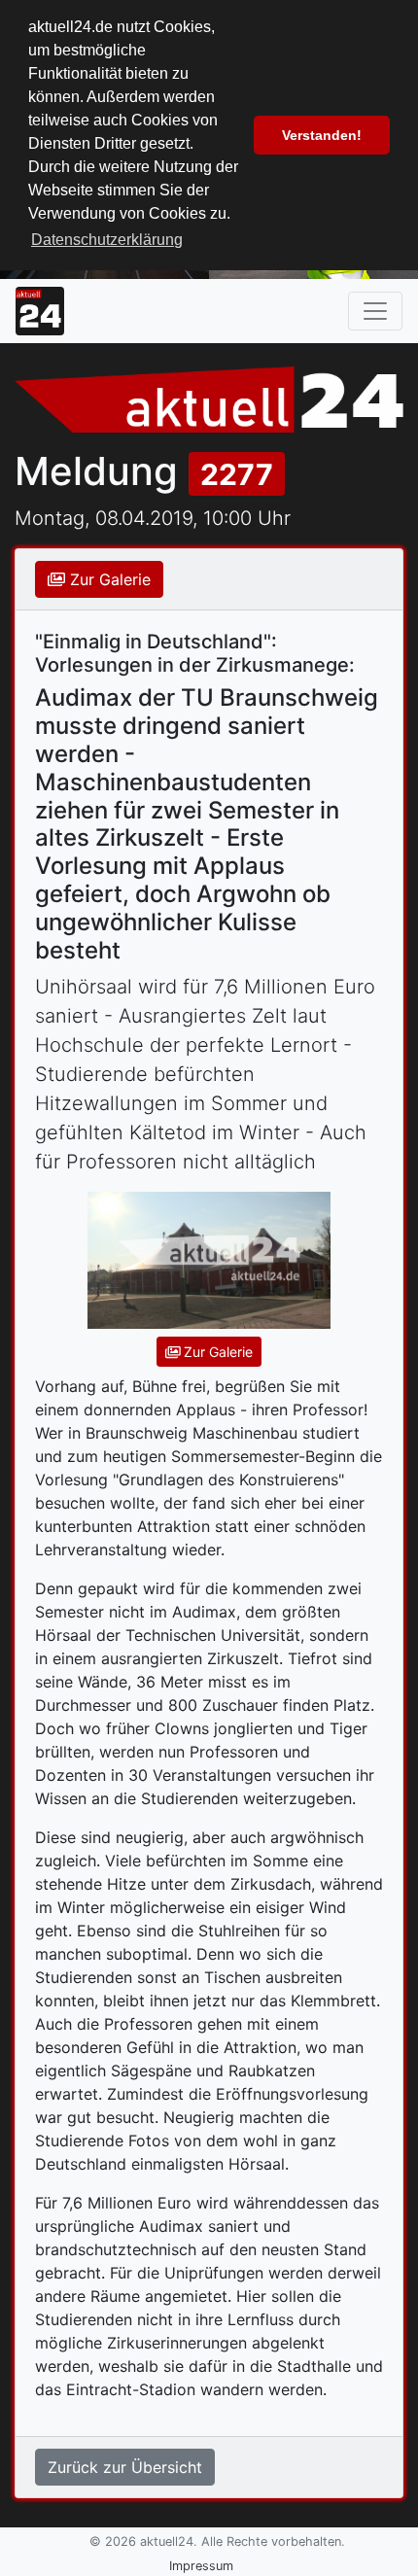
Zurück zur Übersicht (125, 2467)
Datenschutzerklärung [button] (107, 240)
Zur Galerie (108, 579)
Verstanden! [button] (322, 135)
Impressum (201, 2566)
